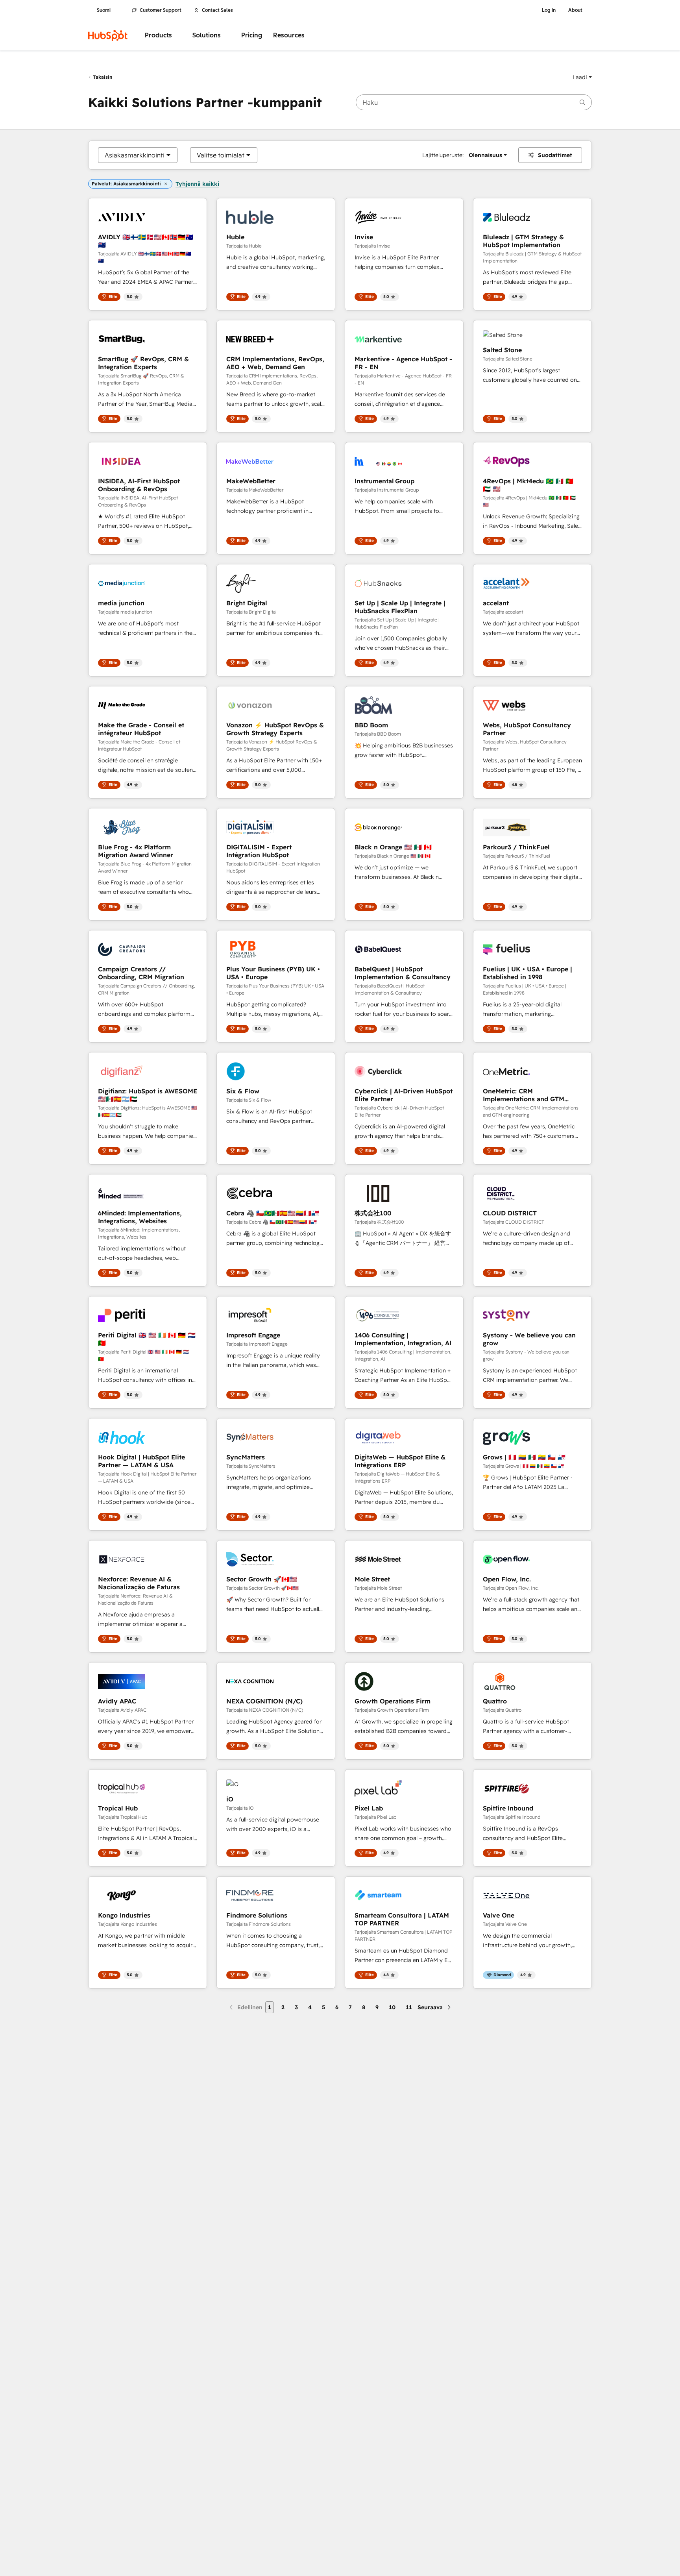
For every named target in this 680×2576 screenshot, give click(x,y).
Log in (549, 10)
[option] (135, 155)
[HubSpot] (108, 35)
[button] (582, 77)
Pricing (252, 35)
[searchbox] (474, 102)
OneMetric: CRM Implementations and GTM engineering (524, 1095)
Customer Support (161, 10)
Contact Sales (217, 10)
